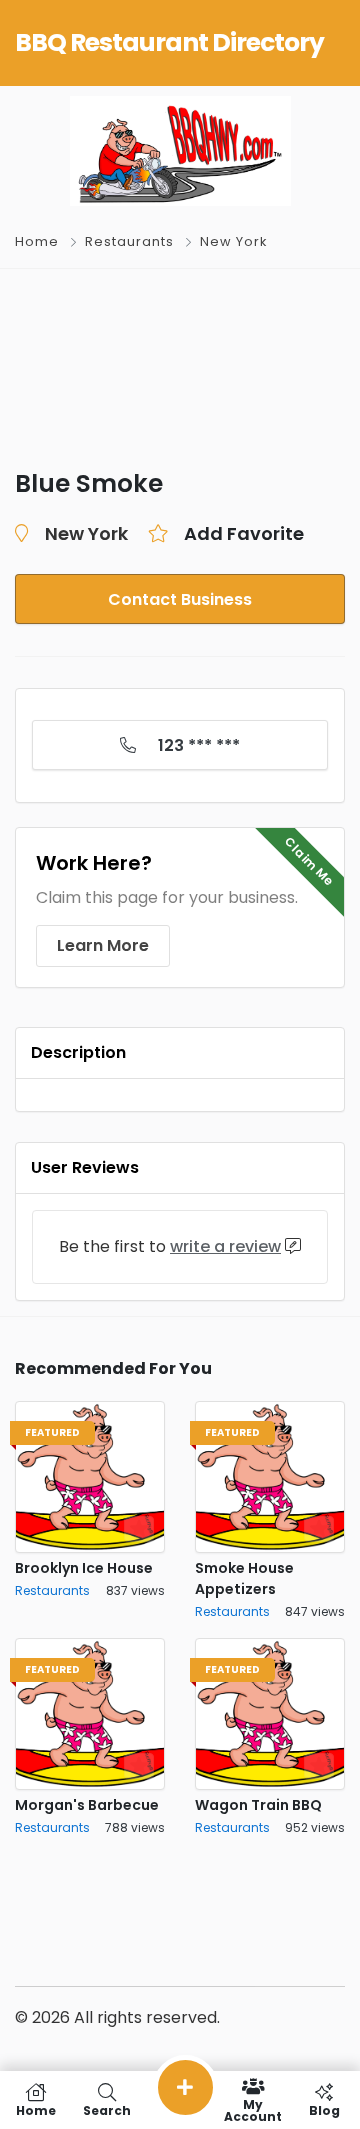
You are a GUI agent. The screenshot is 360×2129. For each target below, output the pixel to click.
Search (107, 2109)
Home (37, 241)
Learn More (103, 945)
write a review (225, 1246)
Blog (324, 2109)
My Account (253, 2109)
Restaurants (129, 241)
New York (233, 241)
